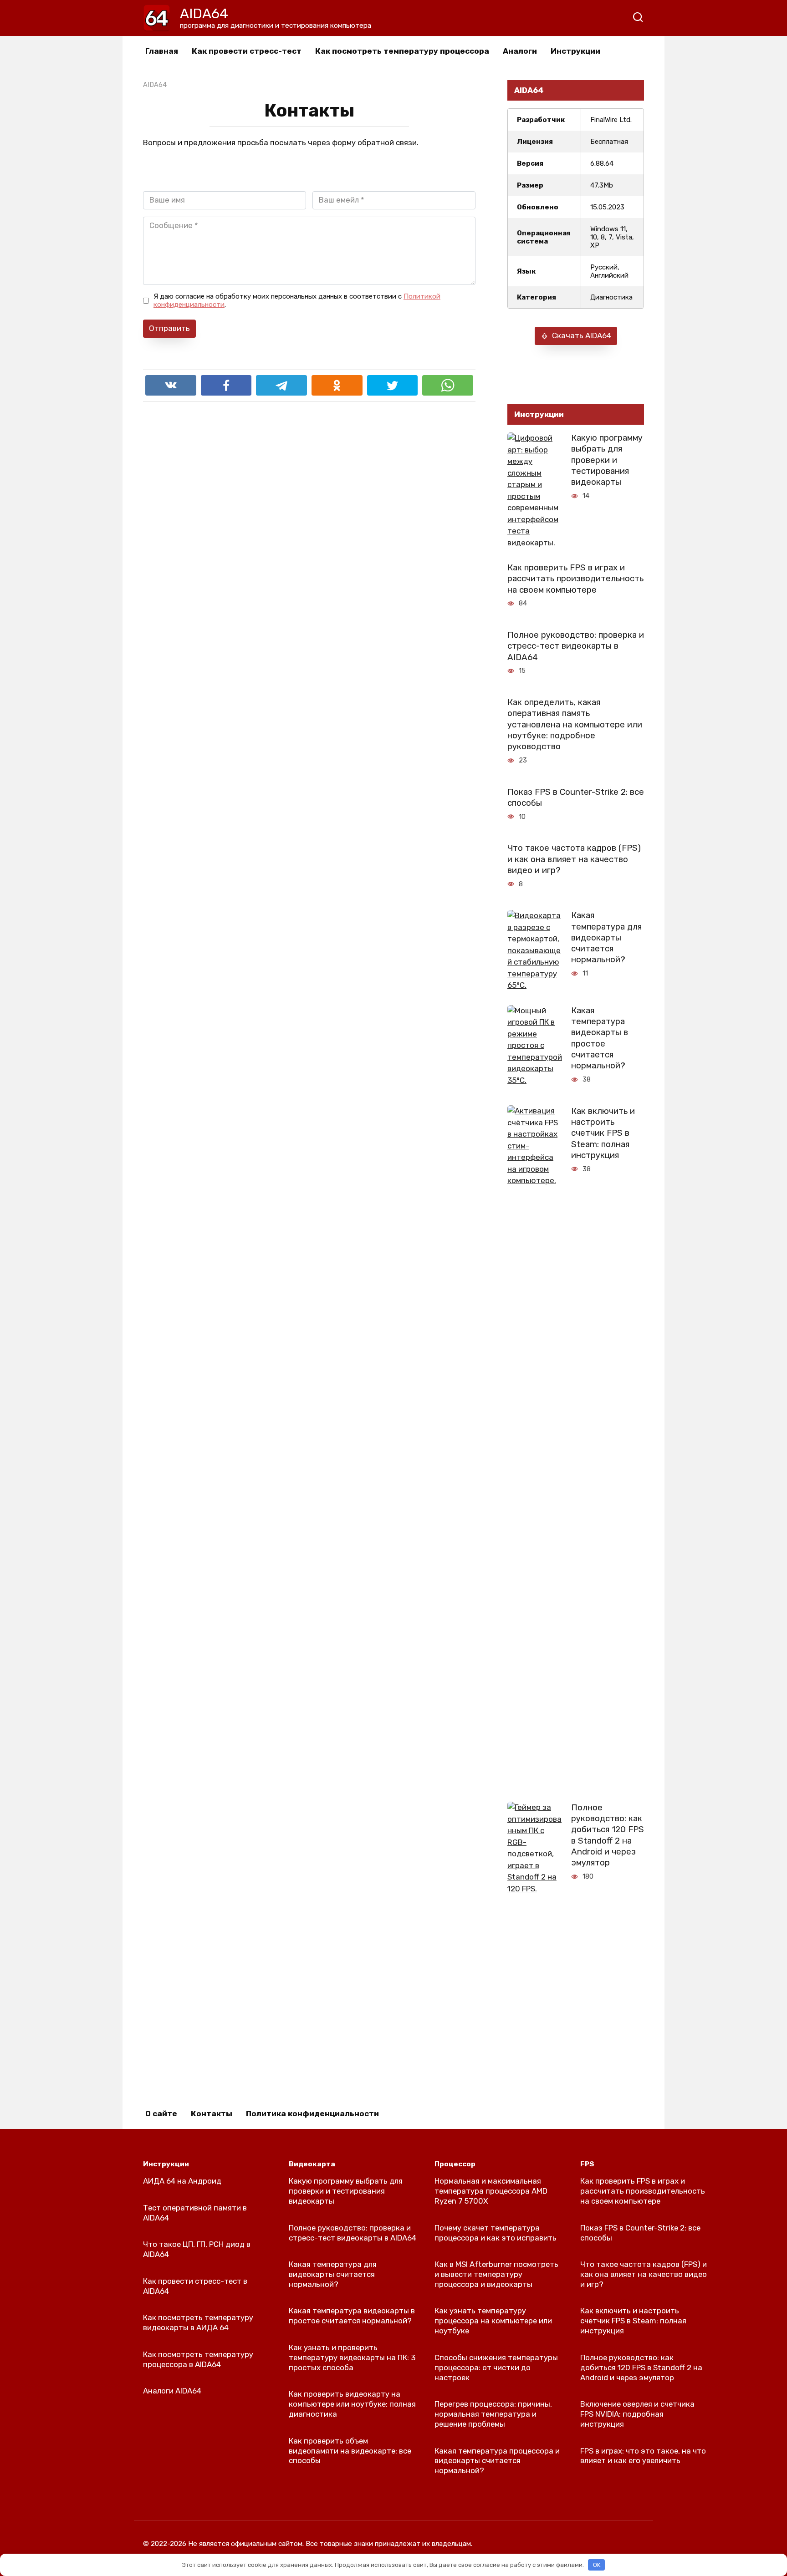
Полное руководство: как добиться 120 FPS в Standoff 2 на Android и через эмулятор (608, 1835)
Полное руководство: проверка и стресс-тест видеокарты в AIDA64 (576, 646)
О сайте (161, 2114)
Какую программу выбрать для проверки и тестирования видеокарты (607, 460)
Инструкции (575, 51)
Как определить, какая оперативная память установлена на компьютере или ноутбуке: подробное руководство (575, 724)
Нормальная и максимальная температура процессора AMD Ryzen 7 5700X (491, 2191)
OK (597, 2565)
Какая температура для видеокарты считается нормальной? (606, 937)
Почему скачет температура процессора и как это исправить (496, 2232)
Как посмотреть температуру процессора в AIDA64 (198, 2359)
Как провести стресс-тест (247, 51)
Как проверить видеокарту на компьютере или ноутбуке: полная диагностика (352, 2404)
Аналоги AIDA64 (172, 2391)
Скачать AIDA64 (582, 335)
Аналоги (520, 51)
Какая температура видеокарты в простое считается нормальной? (600, 1038)
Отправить (169, 328)
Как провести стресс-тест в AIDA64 (195, 2286)
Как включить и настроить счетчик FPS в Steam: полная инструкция (603, 1133)
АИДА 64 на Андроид (182, 2181)
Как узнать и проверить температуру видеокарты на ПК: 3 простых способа (352, 2358)
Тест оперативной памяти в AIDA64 (195, 2213)
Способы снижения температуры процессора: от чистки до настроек (496, 2368)
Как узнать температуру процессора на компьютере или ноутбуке (493, 2321)
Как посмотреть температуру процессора (402, 51)
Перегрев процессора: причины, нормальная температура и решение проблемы (493, 2414)
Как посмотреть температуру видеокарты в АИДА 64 (198, 2322)
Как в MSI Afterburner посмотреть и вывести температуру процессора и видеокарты (496, 2274)
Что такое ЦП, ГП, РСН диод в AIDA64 (197, 2249)
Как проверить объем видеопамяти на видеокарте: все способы (350, 2450)
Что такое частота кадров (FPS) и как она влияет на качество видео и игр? (574, 859)
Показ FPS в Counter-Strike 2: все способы (576, 797)
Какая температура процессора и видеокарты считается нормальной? (497, 2460)
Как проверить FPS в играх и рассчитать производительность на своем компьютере (575, 579)
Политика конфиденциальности (312, 2114)
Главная (162, 51)
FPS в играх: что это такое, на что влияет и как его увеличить (643, 2455)
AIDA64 (204, 14)
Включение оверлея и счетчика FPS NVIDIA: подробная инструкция (637, 2414)
